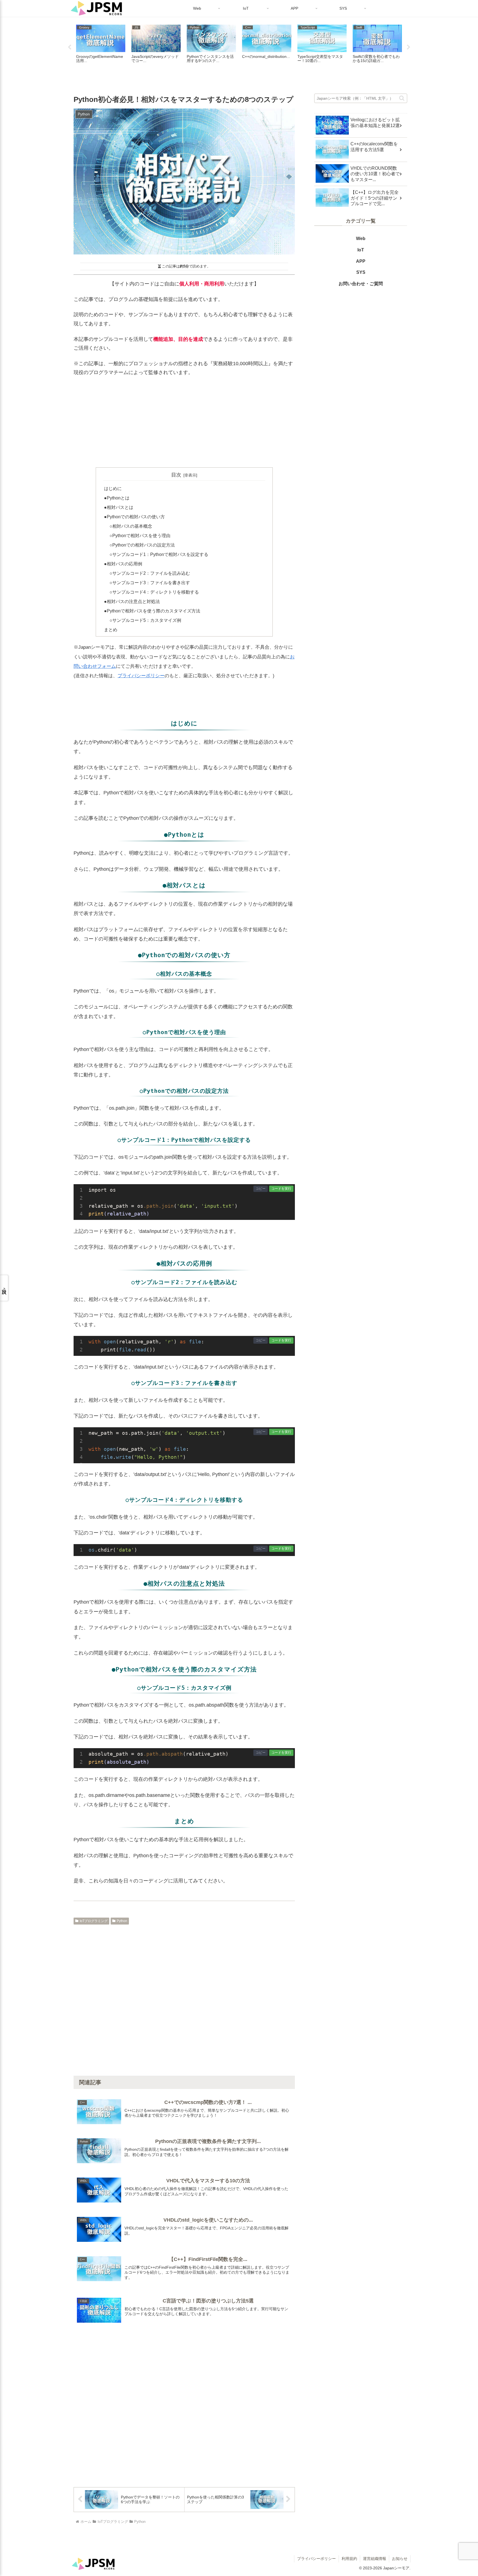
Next (409, 47)
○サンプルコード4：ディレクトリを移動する (154, 592)
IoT (361, 250)
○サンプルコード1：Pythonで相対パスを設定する (159, 554)
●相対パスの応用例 (123, 564)
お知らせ (400, 2559)
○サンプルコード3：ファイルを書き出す (150, 583)
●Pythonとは (117, 498)
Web (361, 239)
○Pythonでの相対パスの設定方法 (142, 545)
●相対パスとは (119, 507)
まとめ (111, 630)
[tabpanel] (101, 47)
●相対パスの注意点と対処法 (132, 601)
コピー (261, 1189)
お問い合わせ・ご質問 (361, 284)
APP (361, 261)
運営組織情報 (375, 2559)
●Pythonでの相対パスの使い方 (134, 517)
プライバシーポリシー (141, 676)
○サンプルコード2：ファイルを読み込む (150, 573)
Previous (69, 47)
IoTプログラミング (94, 1921)
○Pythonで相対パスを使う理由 (140, 535)
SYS (361, 272)
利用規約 (349, 2559)
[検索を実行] (403, 97)
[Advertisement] (184, 422)
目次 (176, 475)
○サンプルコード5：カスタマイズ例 (145, 620)
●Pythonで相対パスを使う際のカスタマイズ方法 (152, 611)
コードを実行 (281, 1189)
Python (122, 1921)
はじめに (113, 488)
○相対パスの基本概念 (131, 526)
